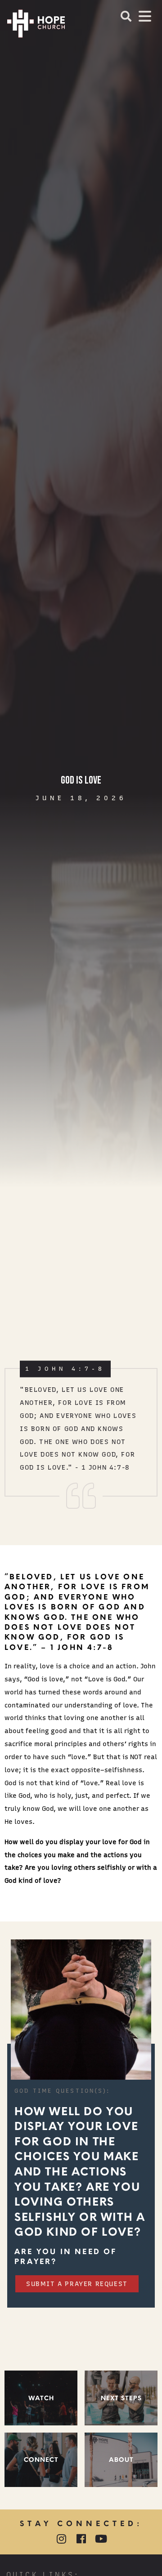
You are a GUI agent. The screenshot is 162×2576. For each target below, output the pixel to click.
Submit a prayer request (77, 2284)
